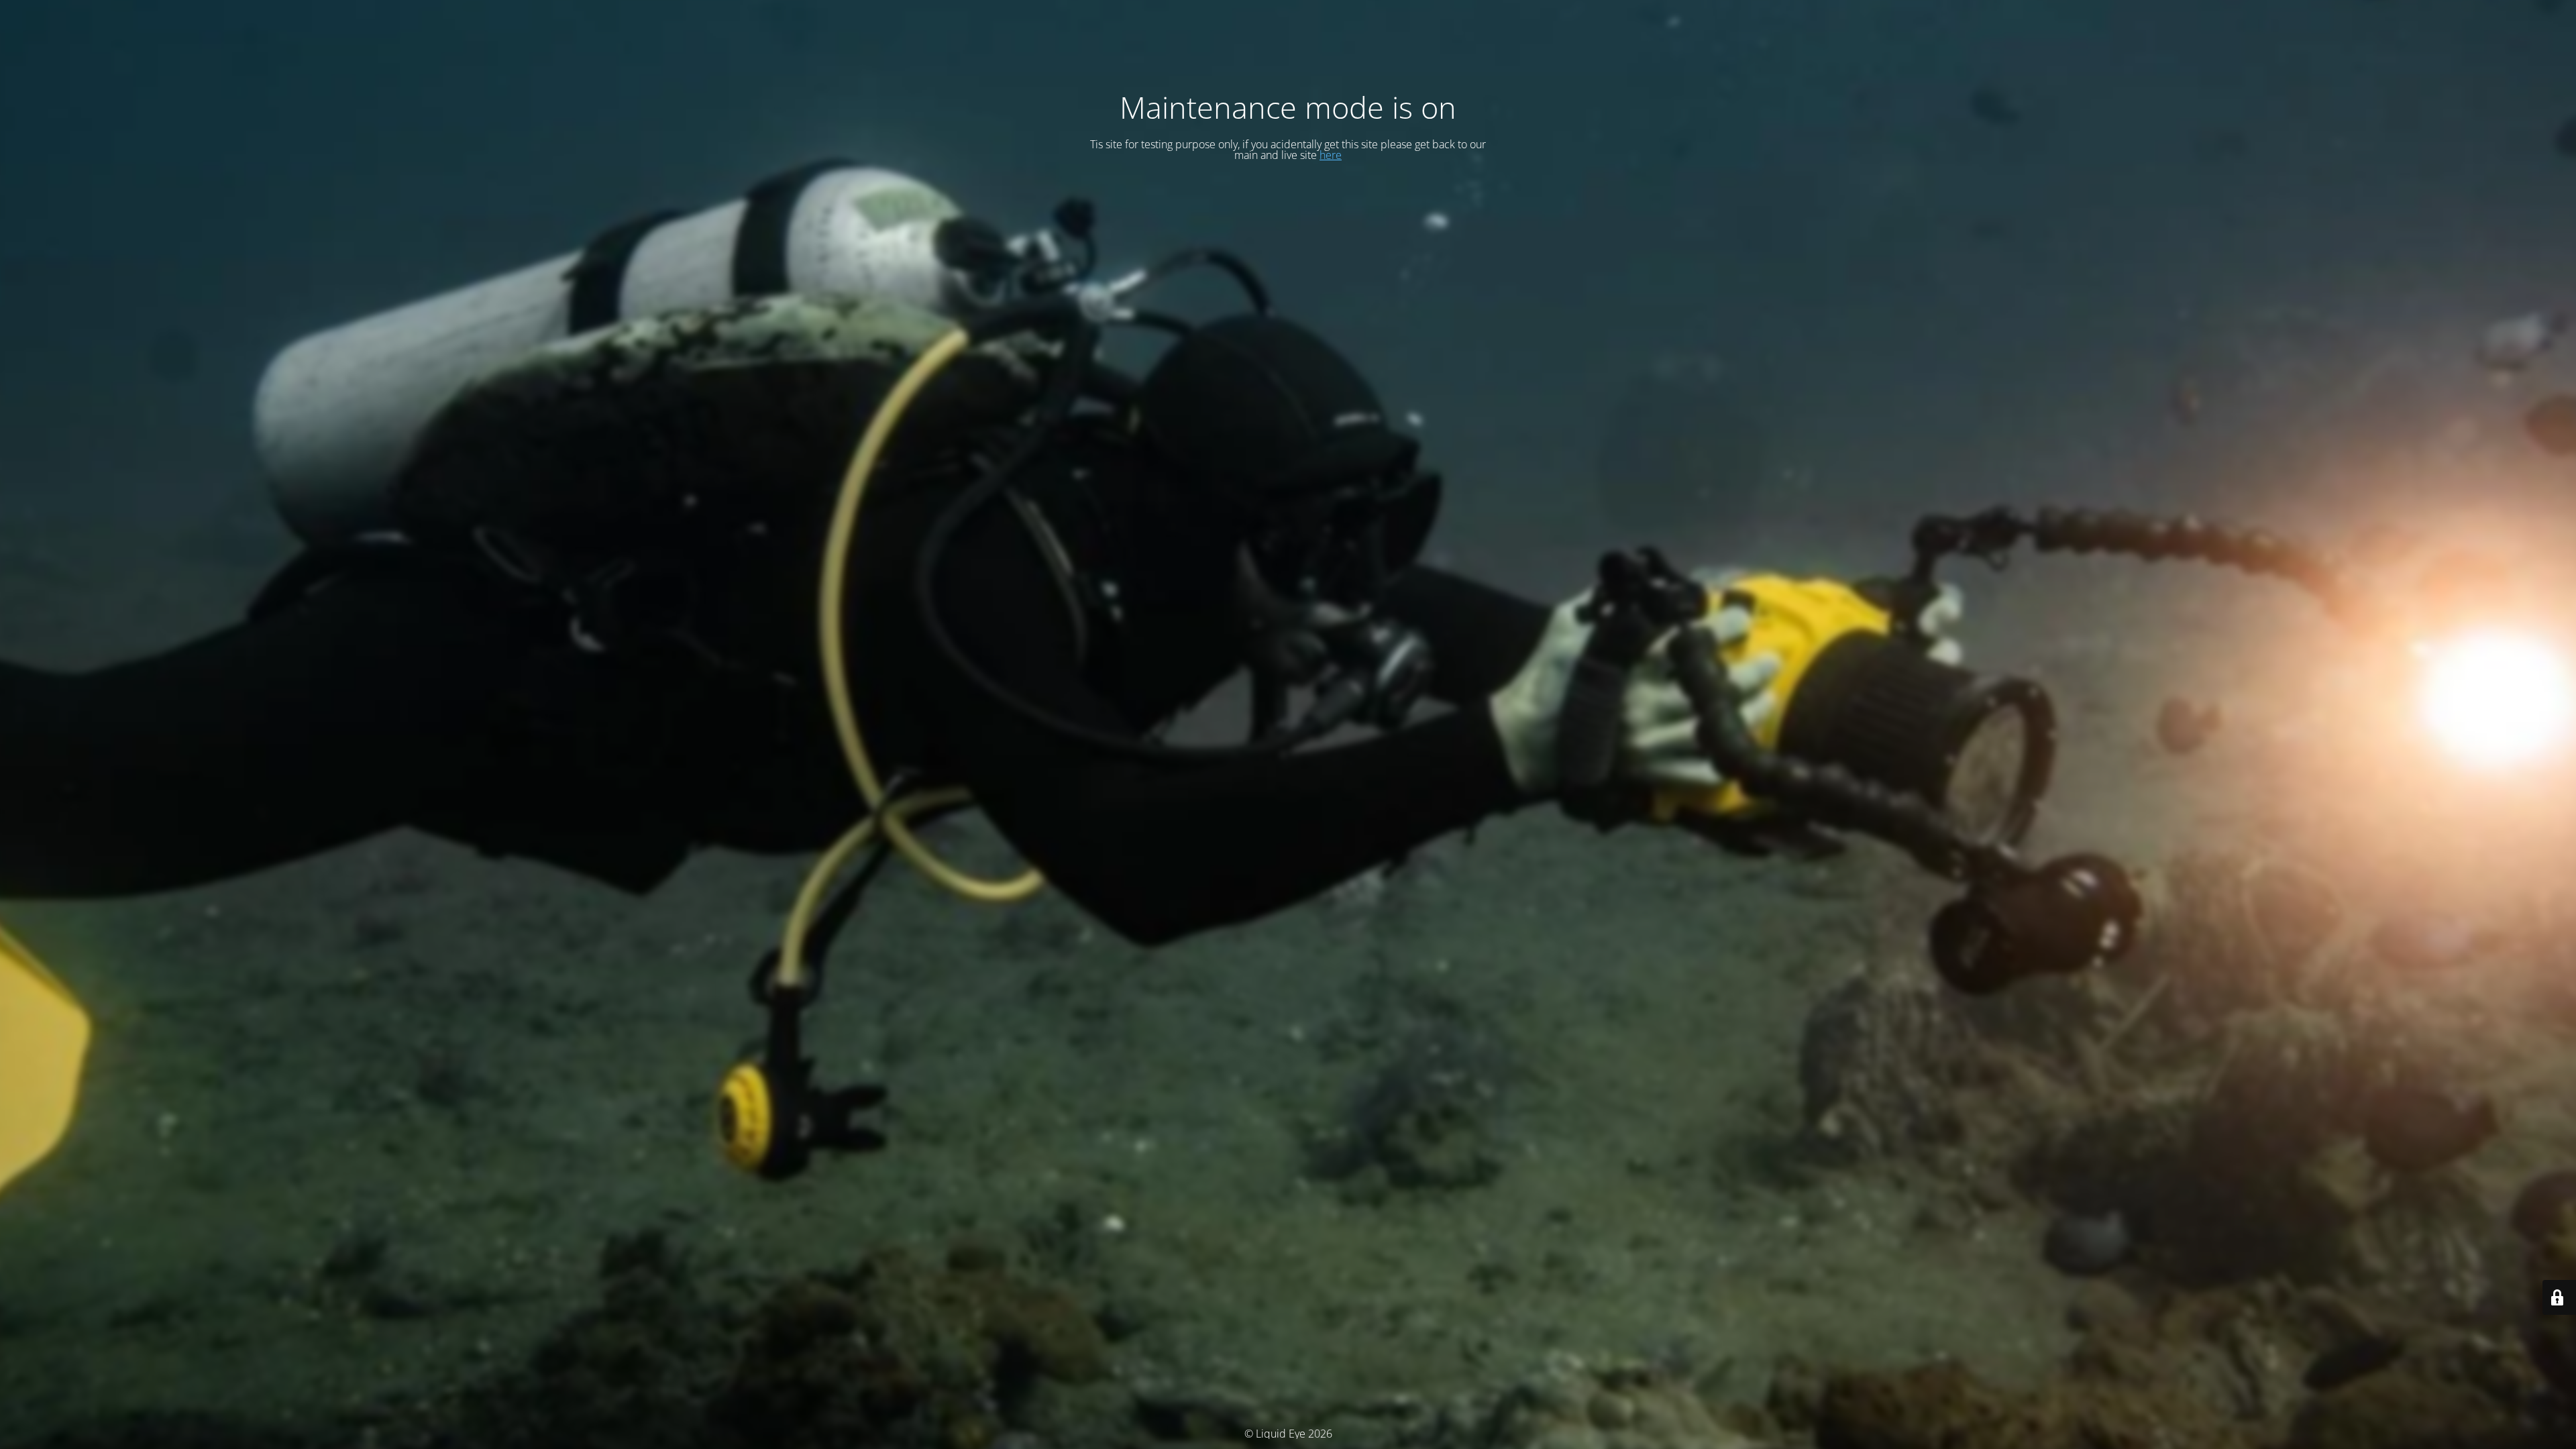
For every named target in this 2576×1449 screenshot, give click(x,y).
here (1331, 155)
